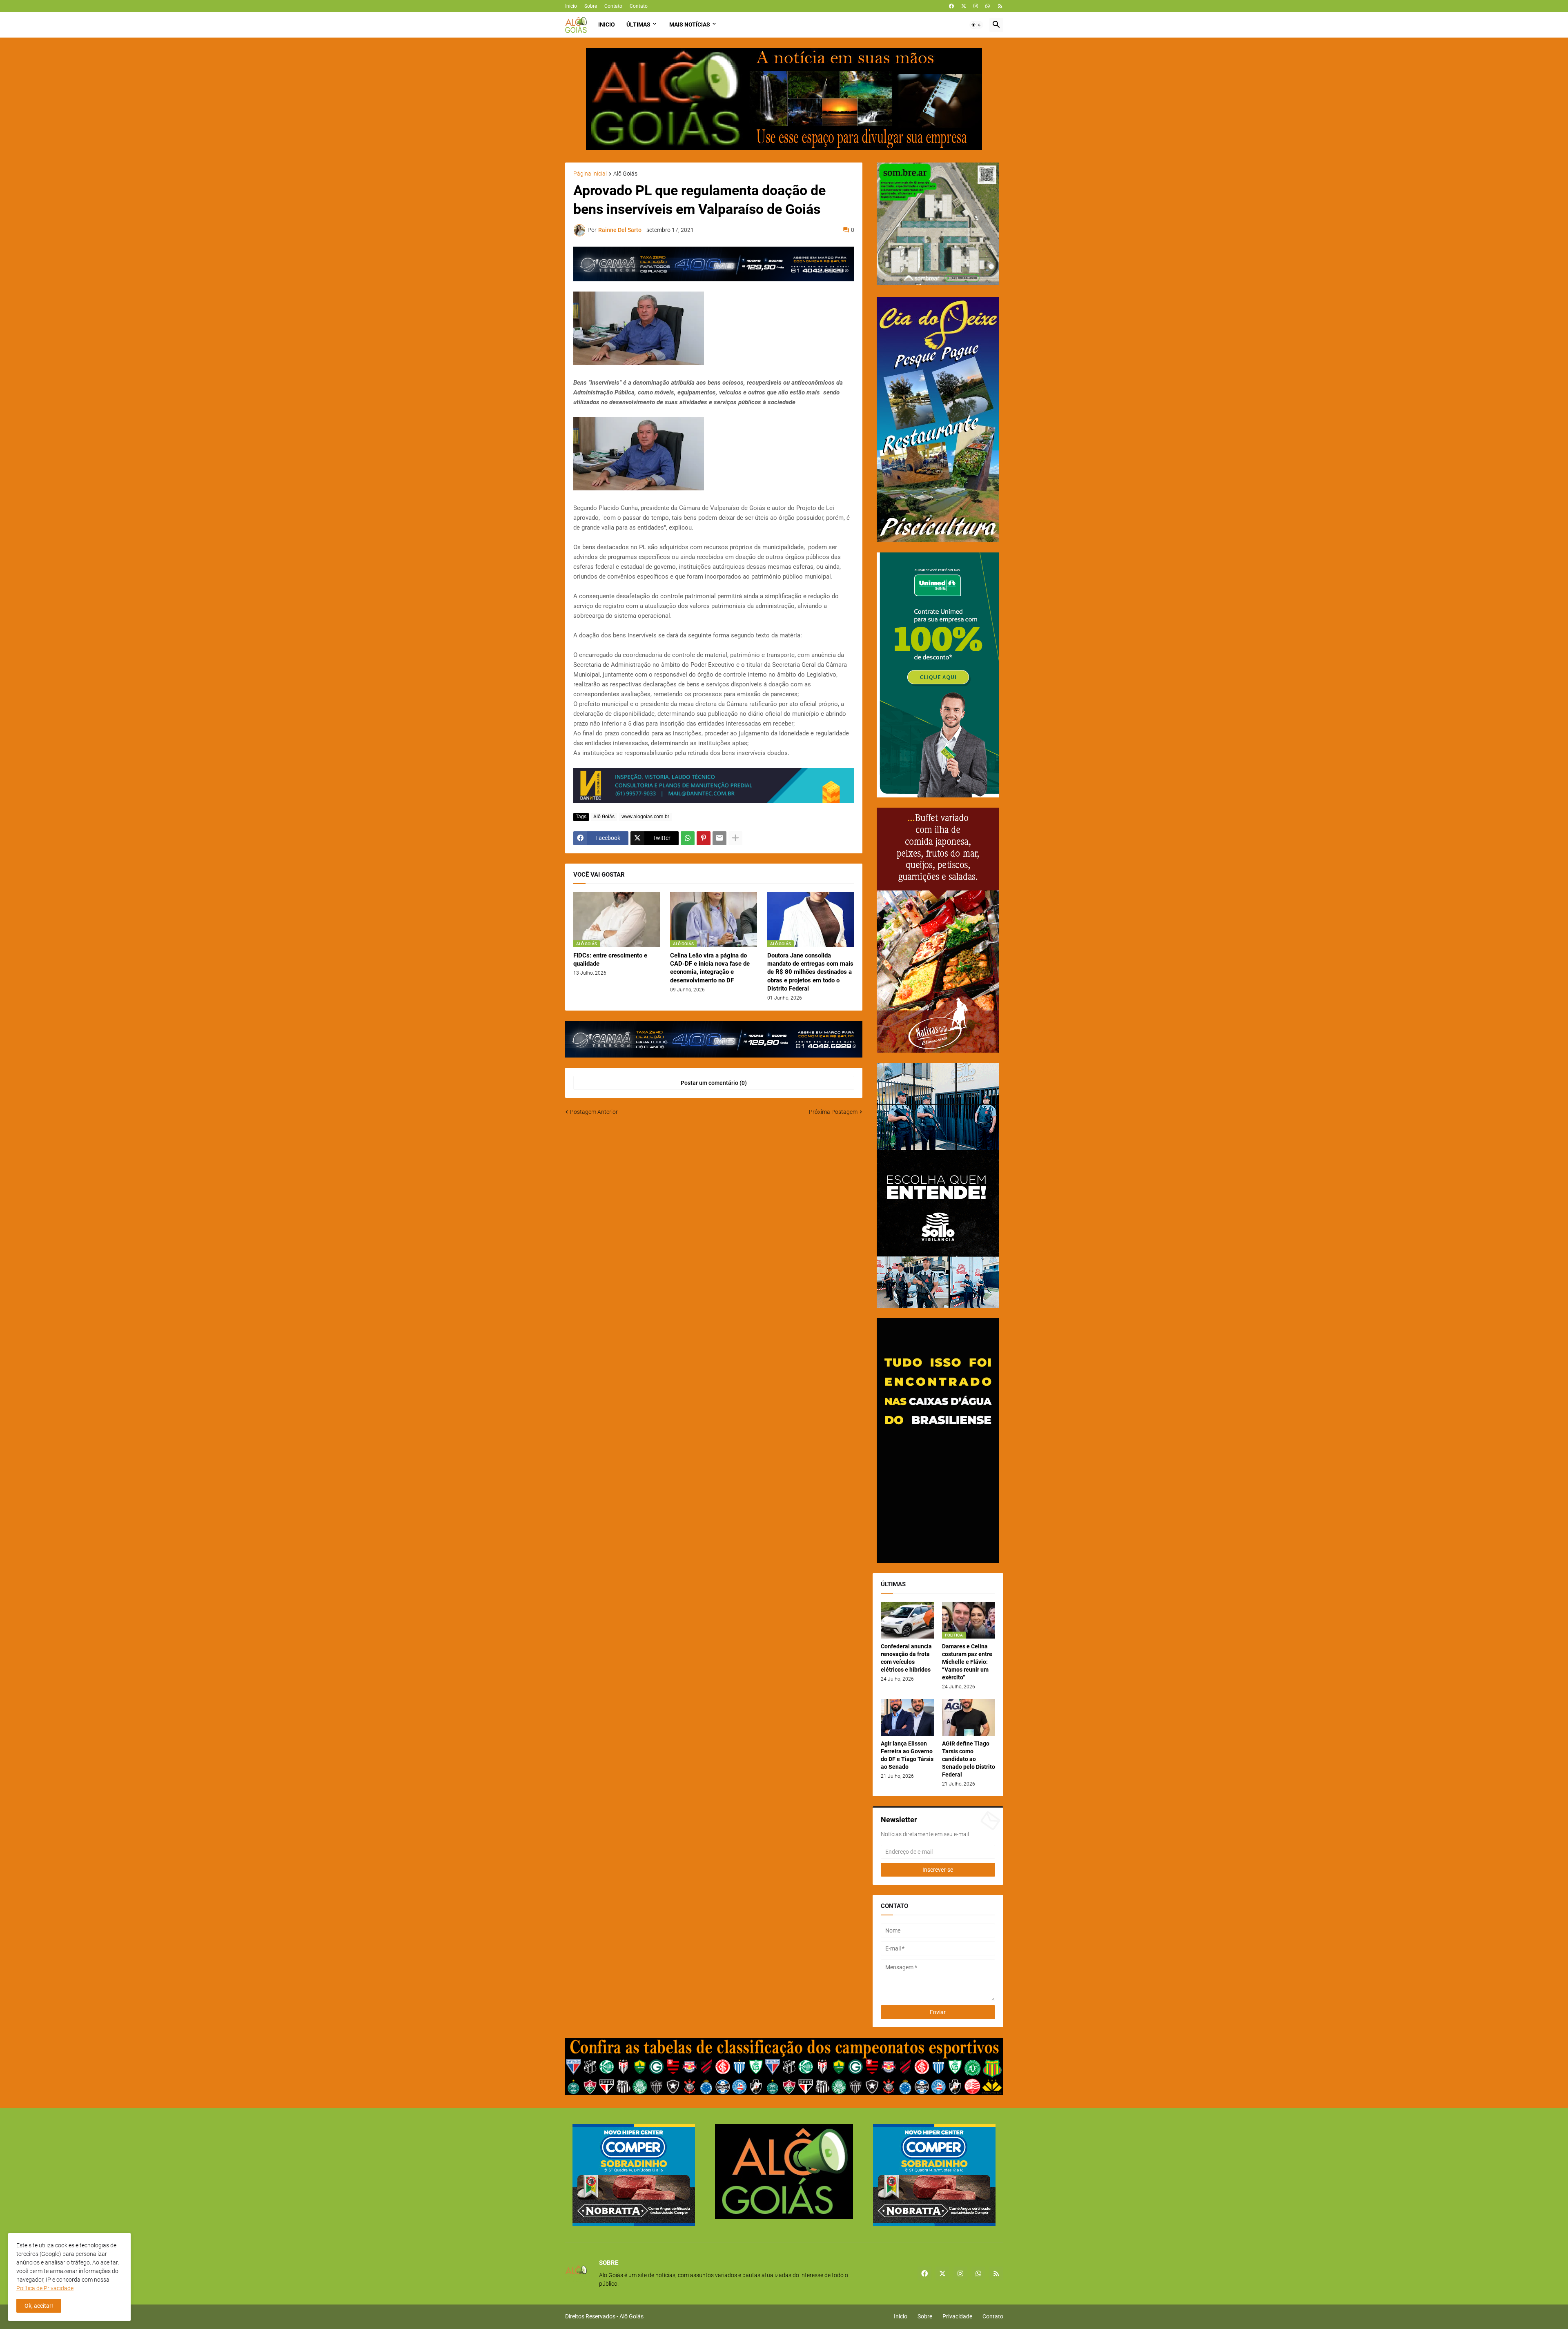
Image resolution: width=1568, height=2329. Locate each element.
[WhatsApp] (688, 838)
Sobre (591, 6)
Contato (613, 6)
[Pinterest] (704, 838)
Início (571, 6)
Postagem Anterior (594, 1112)
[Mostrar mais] (735, 838)
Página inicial (590, 174)
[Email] (719, 838)
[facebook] (951, 6)
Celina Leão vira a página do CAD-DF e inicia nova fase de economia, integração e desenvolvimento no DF (710, 968)
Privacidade (957, 2316)
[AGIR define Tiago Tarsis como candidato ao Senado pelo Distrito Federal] (969, 1717)
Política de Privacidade (45, 2288)
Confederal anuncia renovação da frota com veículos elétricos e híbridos (906, 1658)
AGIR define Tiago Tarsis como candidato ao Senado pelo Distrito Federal (969, 1759)
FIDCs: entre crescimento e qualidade (610, 960)
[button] (976, 25)
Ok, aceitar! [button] (39, 2306)
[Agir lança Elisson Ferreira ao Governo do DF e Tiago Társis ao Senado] (907, 1717)
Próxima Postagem (833, 1112)
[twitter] (964, 6)
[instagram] (976, 6)
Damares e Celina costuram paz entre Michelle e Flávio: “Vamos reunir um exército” (967, 1662)
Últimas (638, 24)
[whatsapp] (988, 6)
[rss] (1000, 6)
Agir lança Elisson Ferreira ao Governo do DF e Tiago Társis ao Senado (907, 1755)
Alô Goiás (625, 174)
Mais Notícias (690, 24)
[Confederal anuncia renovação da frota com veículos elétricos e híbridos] (907, 1620)
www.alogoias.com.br (645, 817)
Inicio (607, 24)
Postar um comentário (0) (714, 1083)
